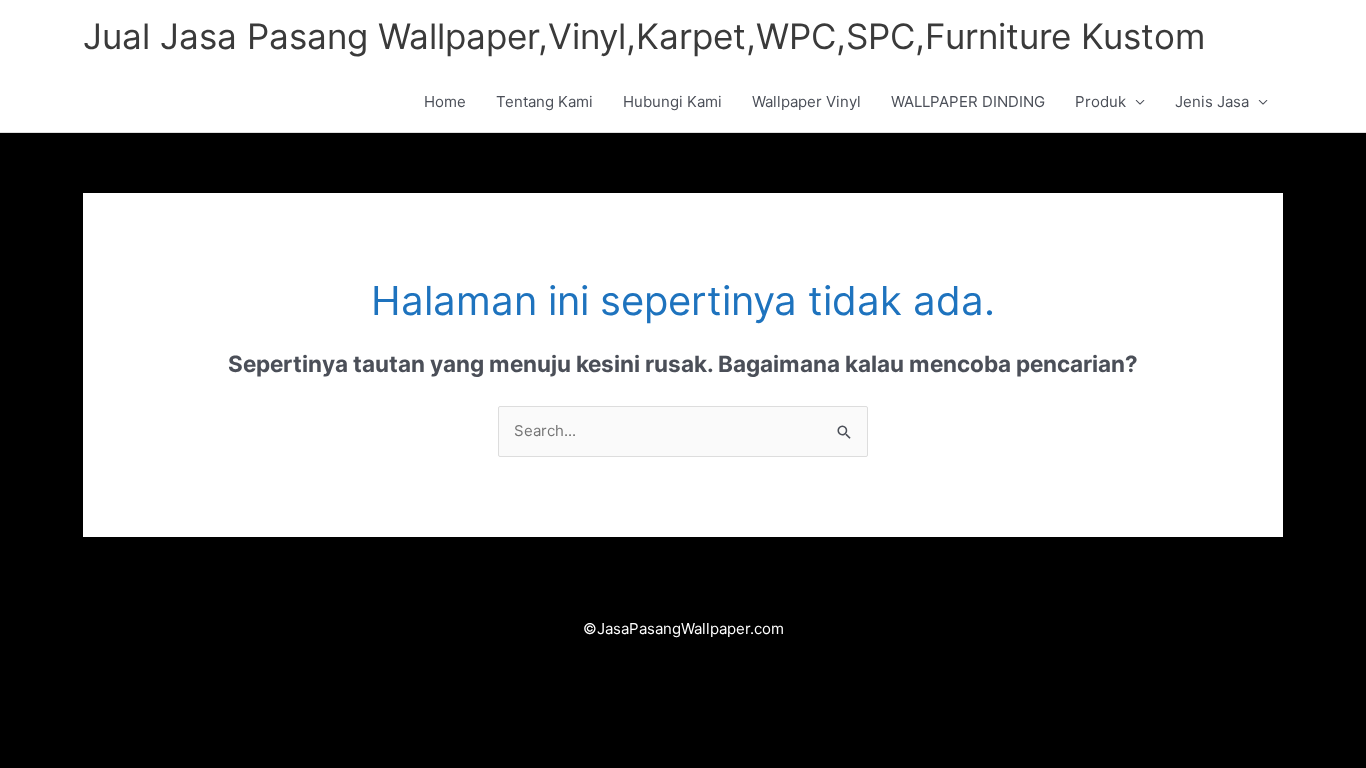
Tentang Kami (544, 101)
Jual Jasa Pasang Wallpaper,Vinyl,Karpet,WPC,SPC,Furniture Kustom (644, 36)
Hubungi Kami (672, 101)
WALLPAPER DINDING (968, 101)
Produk (1100, 101)
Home (445, 101)
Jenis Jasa (1212, 101)
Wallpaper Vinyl (806, 101)
